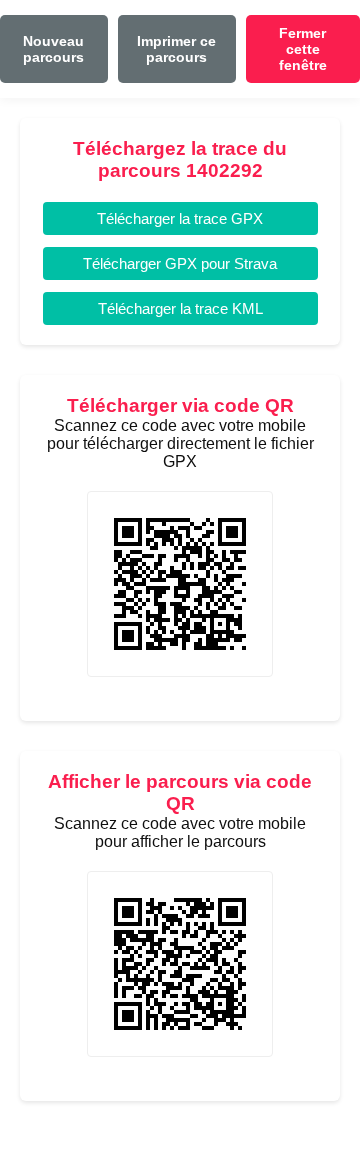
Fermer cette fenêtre (303, 49)
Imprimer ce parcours (176, 49)
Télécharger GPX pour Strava (180, 263)
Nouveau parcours (53, 49)
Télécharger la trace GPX (180, 218)
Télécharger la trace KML (180, 308)
